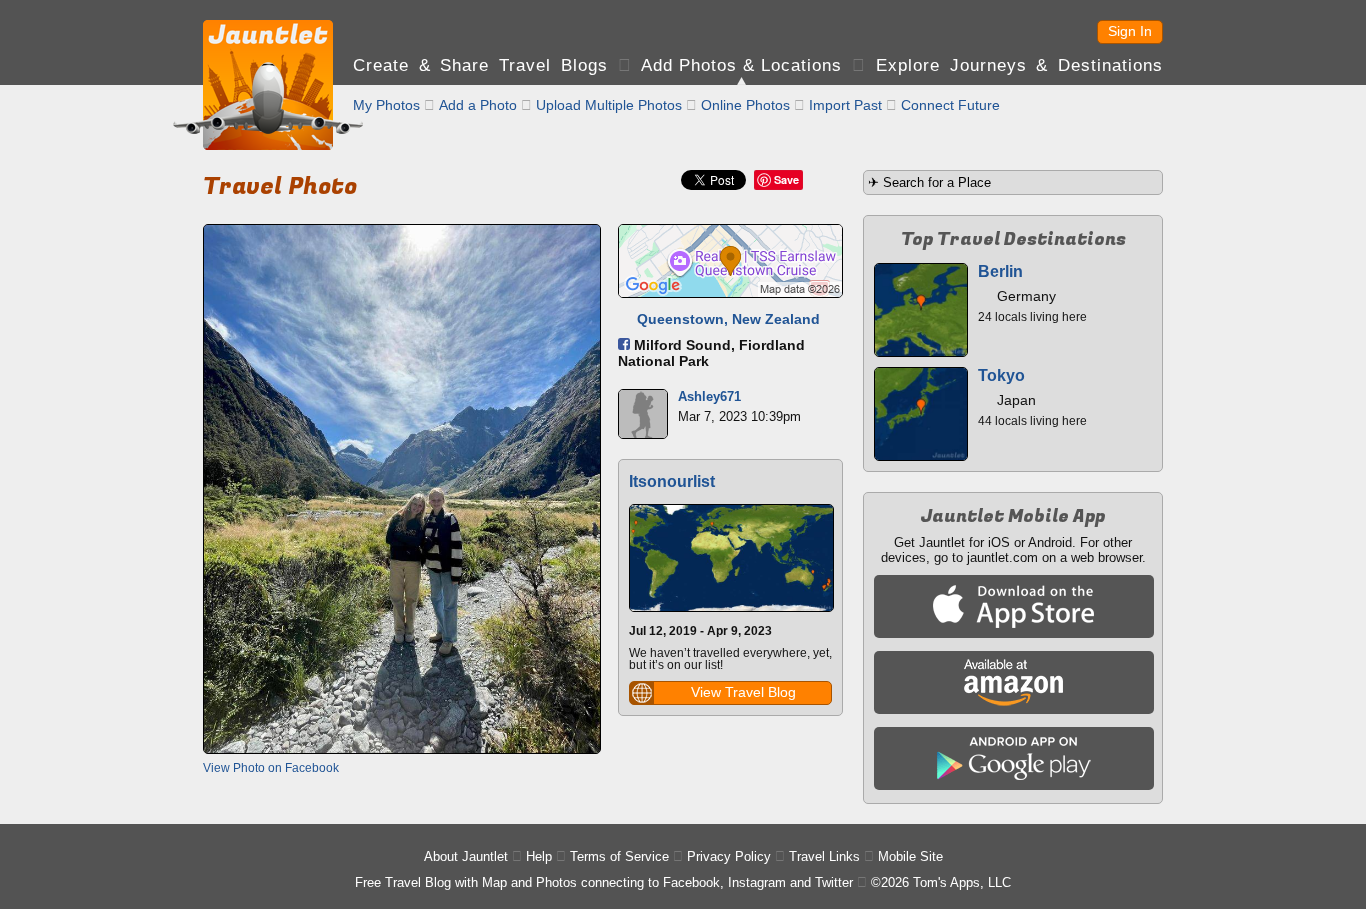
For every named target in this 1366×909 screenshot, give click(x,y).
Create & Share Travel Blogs (480, 65)
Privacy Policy (729, 856)
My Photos (386, 105)
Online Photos (745, 105)
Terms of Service (619, 856)
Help (539, 856)
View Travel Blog (743, 692)
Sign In (1130, 31)
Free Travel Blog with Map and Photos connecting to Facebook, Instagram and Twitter (604, 882)
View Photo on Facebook (271, 768)
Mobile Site (910, 856)
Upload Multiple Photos (609, 105)
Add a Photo (478, 105)
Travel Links (824, 856)
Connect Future (950, 105)
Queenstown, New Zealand (728, 319)
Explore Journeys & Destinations (1019, 65)
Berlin (1000, 271)
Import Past (845, 105)
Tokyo (1001, 375)
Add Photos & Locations (741, 65)
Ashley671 (709, 396)
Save (786, 179)
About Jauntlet (466, 856)
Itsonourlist (672, 481)
